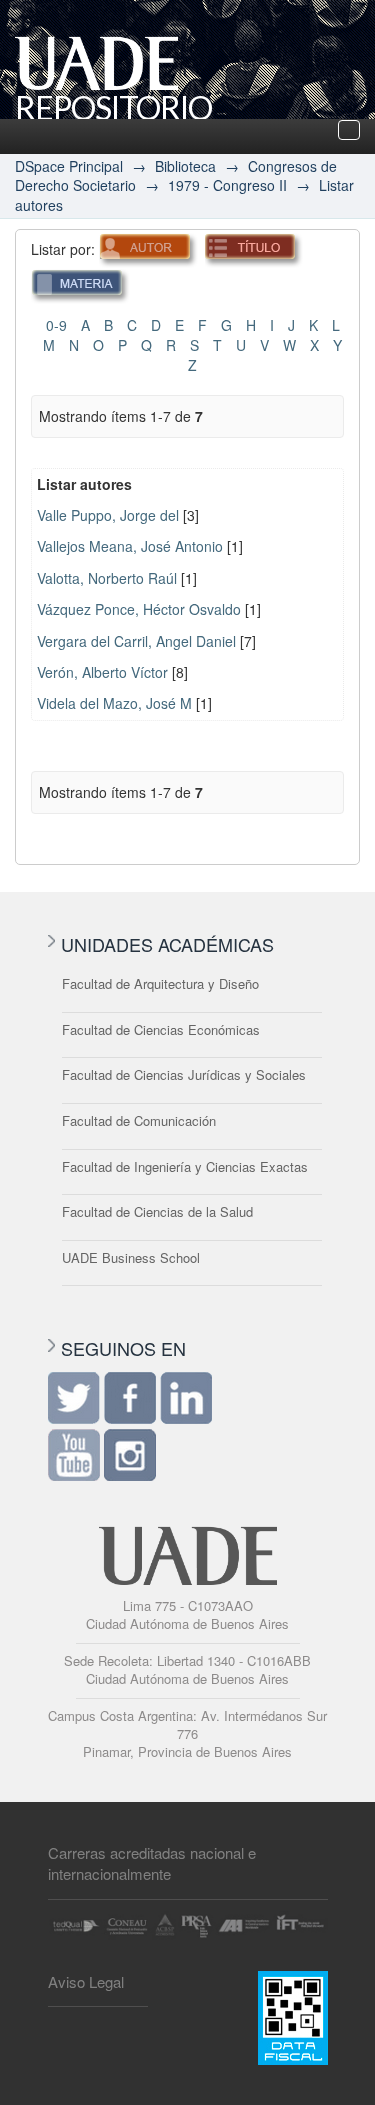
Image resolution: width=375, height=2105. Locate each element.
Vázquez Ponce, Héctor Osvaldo (139, 609)
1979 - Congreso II (227, 185)
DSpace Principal (69, 166)
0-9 (56, 325)
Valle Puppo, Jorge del (108, 515)
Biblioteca (185, 166)
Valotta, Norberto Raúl (107, 578)
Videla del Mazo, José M (114, 703)
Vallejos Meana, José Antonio (130, 546)
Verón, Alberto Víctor (102, 672)
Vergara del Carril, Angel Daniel (136, 641)
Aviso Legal (86, 1981)
